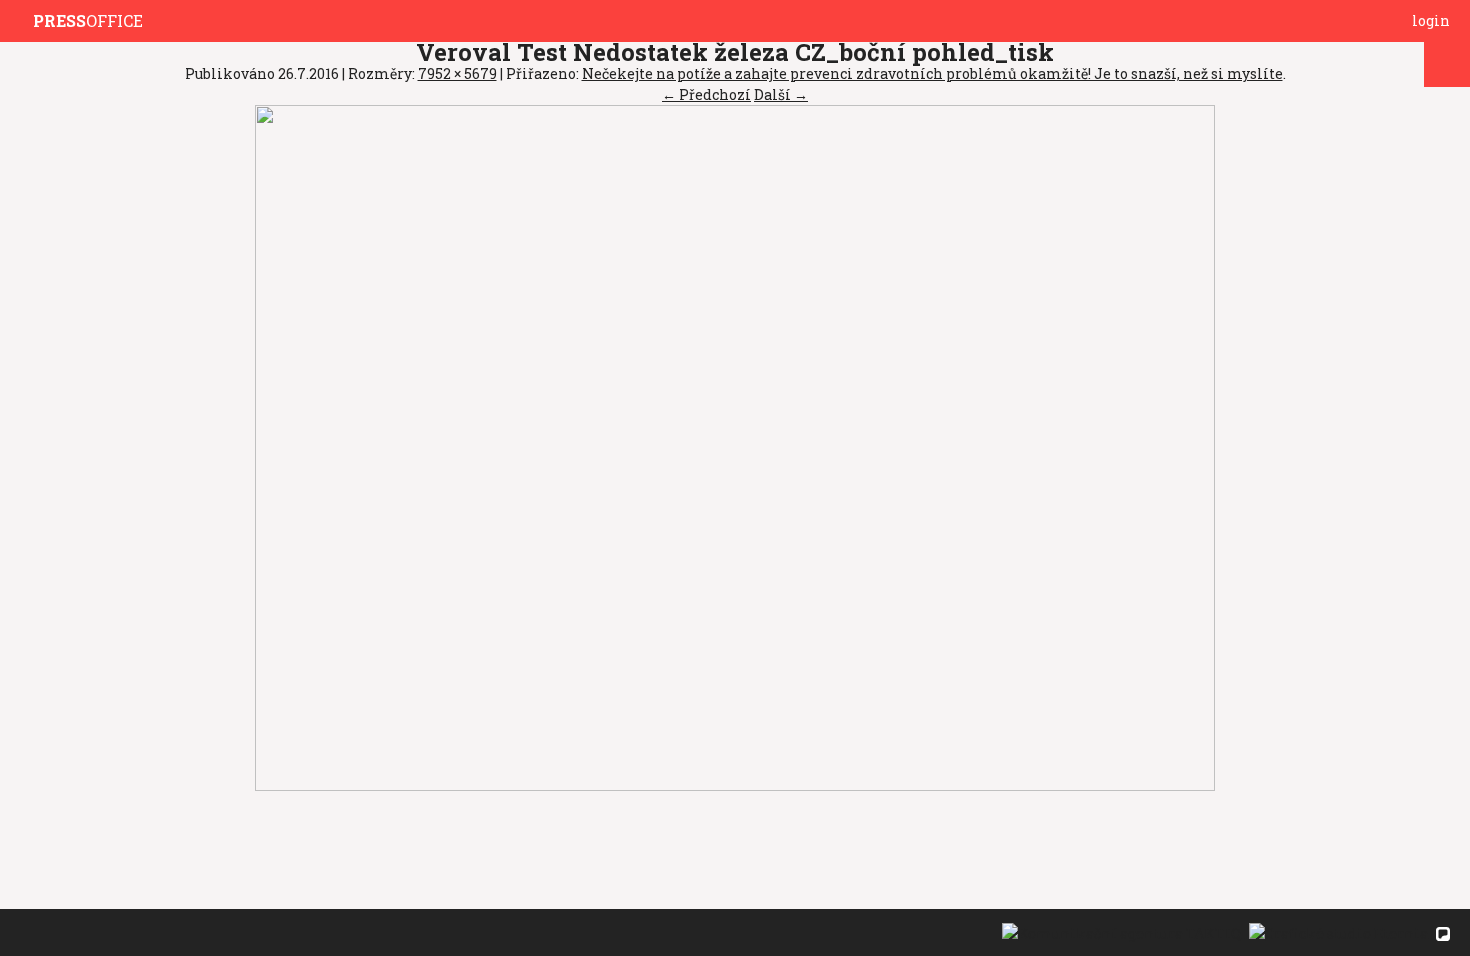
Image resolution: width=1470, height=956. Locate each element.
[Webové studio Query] (1440, 931)
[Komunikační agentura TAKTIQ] (1120, 931)
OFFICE (88, 20)
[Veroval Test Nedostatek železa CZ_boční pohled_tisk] (735, 446)
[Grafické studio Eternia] (1337, 931)
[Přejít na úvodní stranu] (21, 21)
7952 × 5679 (457, 73)
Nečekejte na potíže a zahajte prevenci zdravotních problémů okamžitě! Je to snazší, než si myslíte (932, 73)
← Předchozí (706, 94)
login (1431, 20)
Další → (781, 94)
